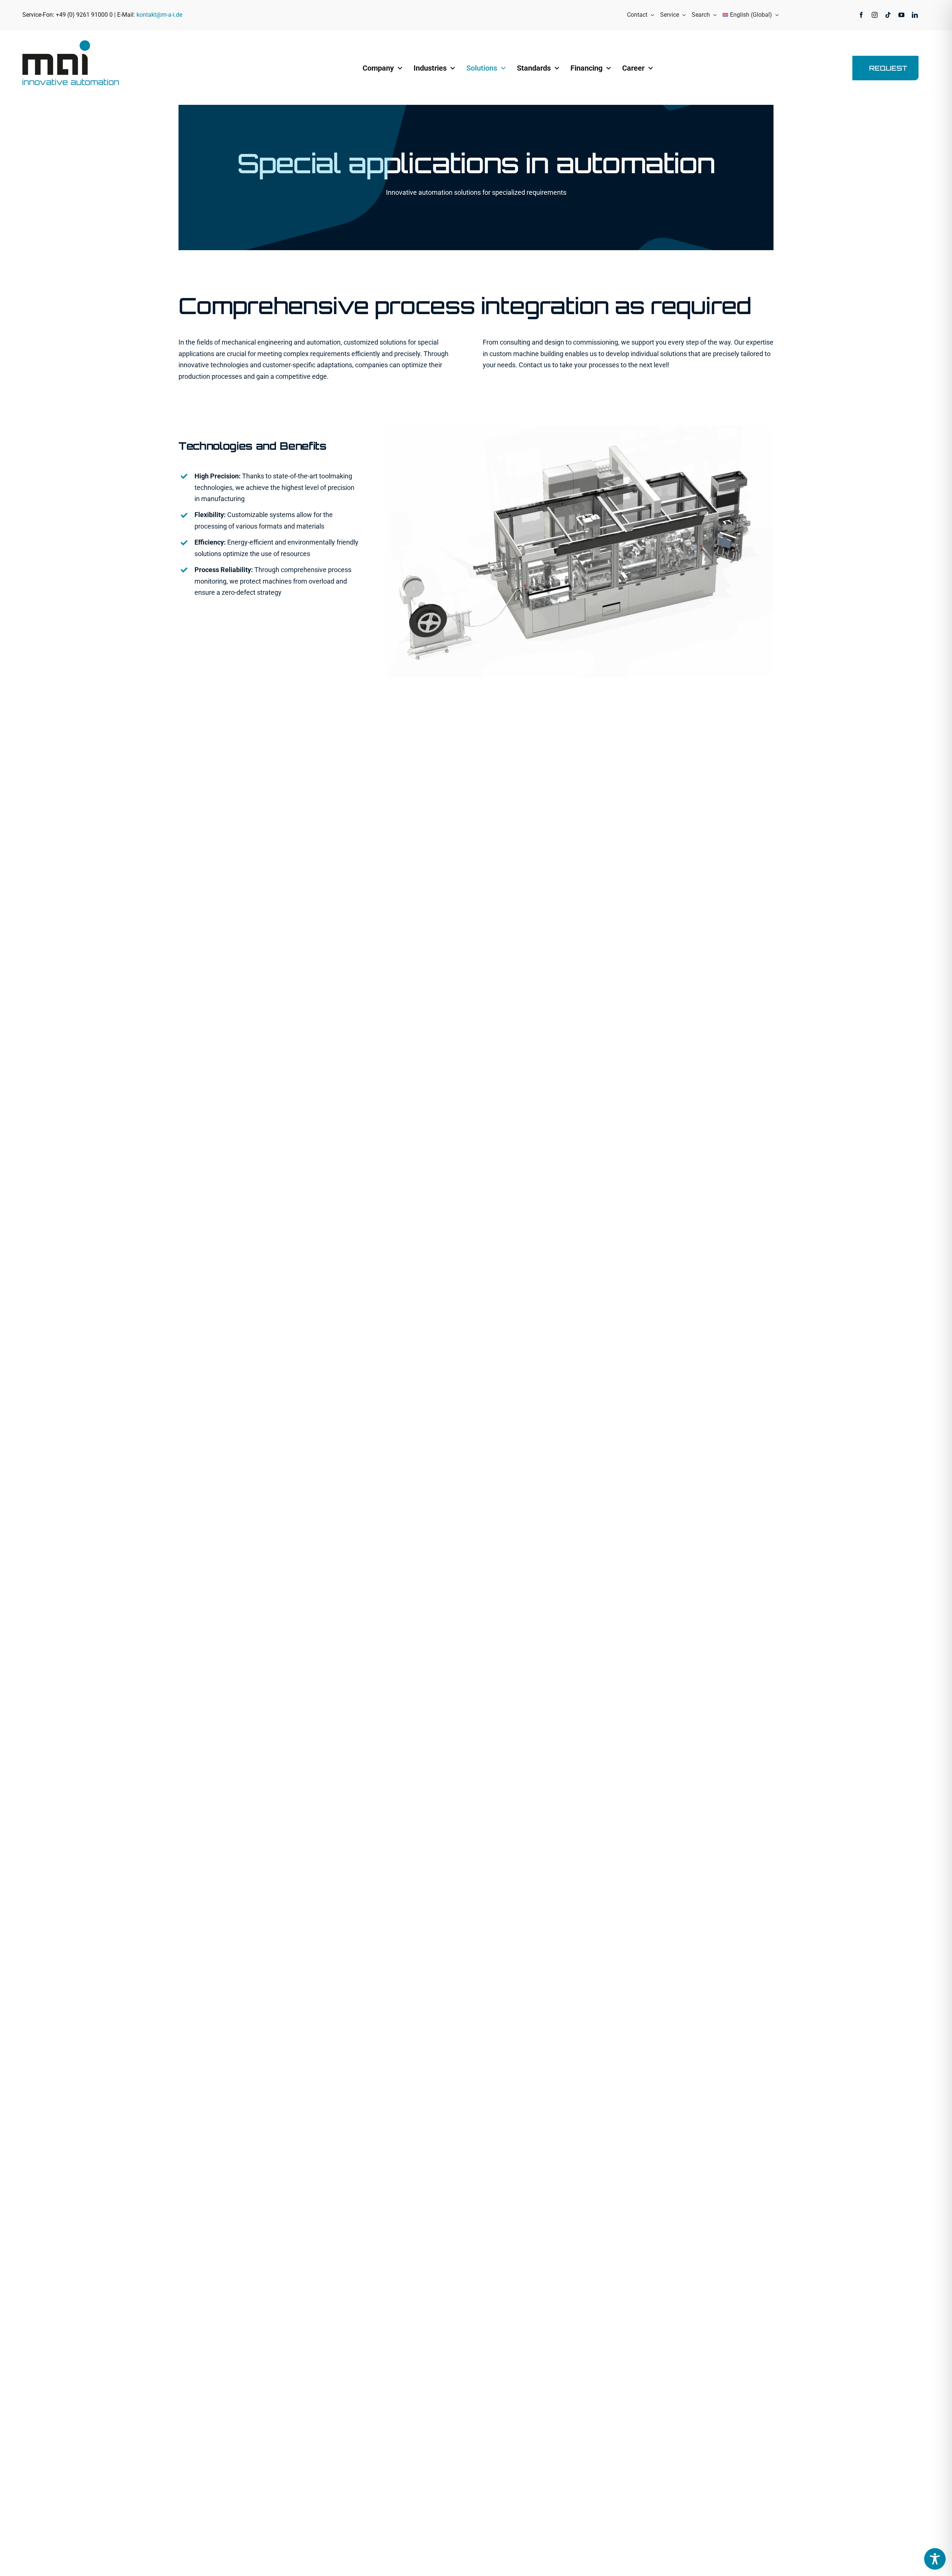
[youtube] (901, 15)
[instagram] (875, 15)
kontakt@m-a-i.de (159, 15)
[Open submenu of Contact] (651, 15)
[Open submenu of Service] (682, 15)
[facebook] (861, 15)
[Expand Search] (713, 15)
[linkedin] (915, 15)
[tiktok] (888, 15)
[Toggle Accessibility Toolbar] (935, 2559)
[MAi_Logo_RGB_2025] (71, 43)
